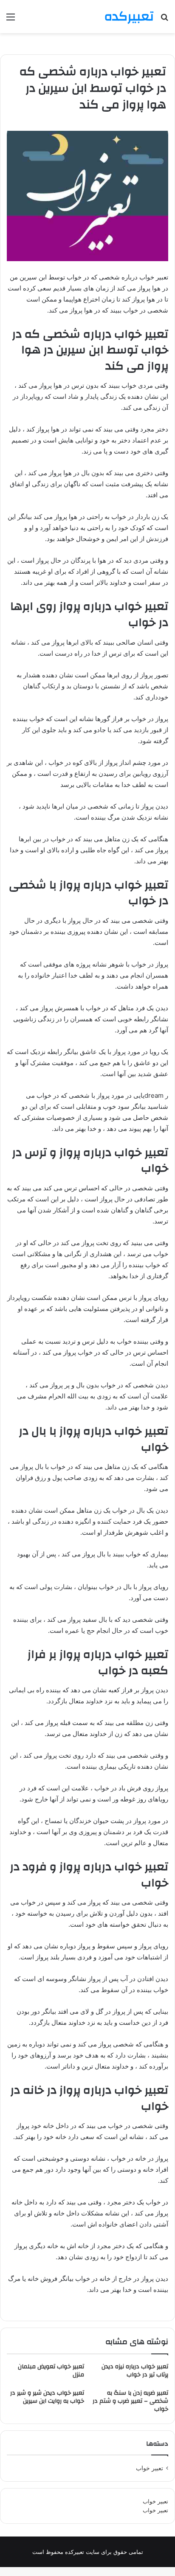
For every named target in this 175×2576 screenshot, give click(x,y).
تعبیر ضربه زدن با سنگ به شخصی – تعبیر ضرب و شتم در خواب (130, 2401)
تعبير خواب (150, 2468)
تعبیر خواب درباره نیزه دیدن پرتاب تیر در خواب (135, 2371)
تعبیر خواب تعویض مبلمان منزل (51, 2371)
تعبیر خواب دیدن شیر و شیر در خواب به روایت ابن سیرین (47, 2397)
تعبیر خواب (155, 2501)
